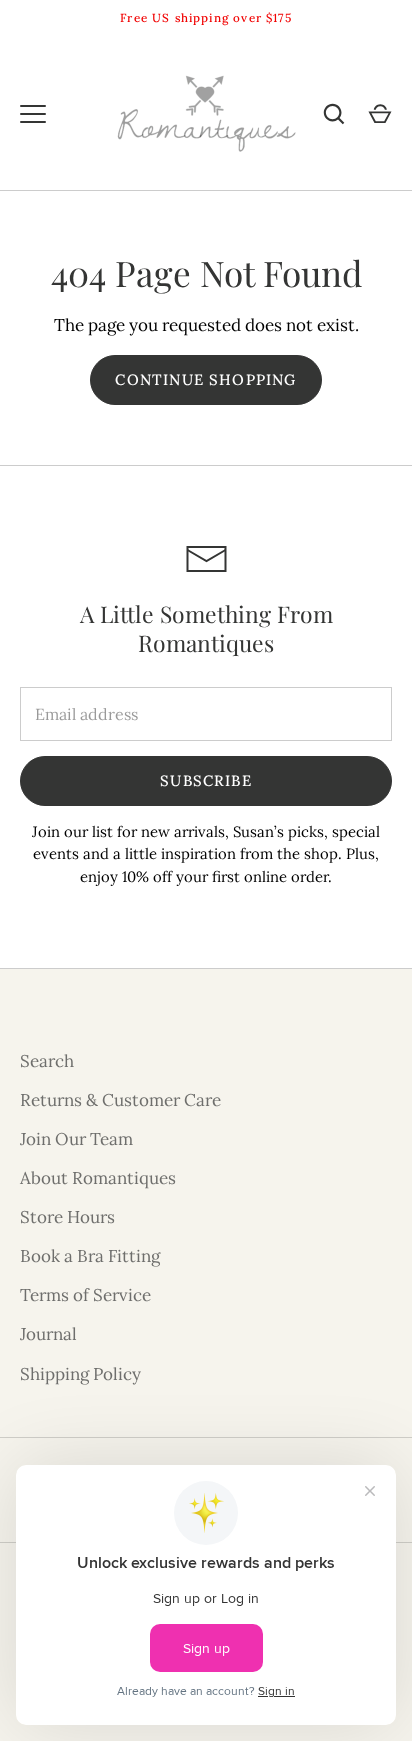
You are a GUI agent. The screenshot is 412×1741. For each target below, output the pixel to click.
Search (47, 1061)
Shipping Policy (80, 1374)
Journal (48, 1334)
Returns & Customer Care (120, 1100)
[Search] (334, 114)
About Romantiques (98, 1178)
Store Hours (67, 1217)
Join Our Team (76, 1139)
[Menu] (33, 114)
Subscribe (206, 780)
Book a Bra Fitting (90, 1256)
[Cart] (380, 114)
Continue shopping (205, 379)
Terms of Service (85, 1295)
